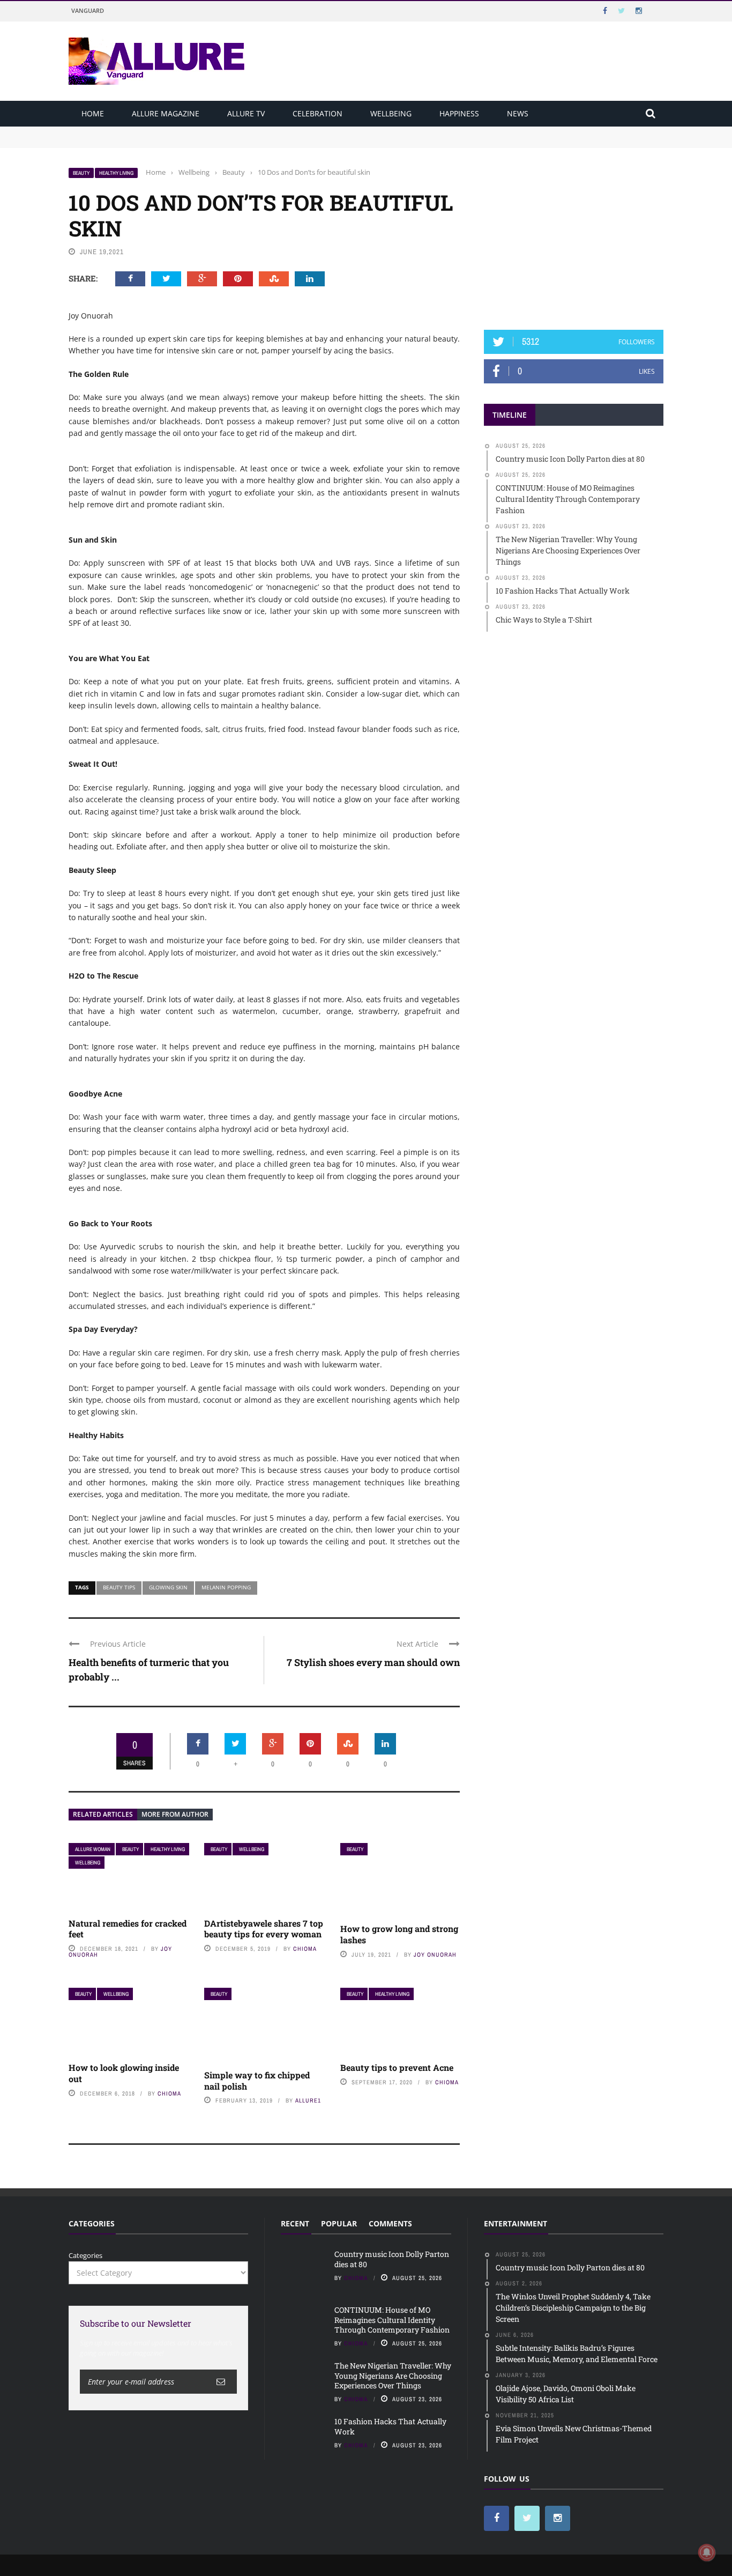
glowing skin (168, 1587)
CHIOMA (305, 1949)
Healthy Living (116, 173)
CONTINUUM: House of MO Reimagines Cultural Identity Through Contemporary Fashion (216, 142)
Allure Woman (93, 1849)
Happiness (459, 113)
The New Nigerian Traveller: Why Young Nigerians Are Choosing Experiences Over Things (393, 2375)
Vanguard (88, 10)
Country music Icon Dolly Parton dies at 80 (139, 131)
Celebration (318, 113)
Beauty (81, 173)
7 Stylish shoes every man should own (373, 1662)
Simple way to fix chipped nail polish (257, 2081)
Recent (295, 2223)
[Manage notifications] (707, 2552)
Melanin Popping (226, 1587)
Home (93, 113)
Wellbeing (391, 113)
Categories (85, 2255)
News (518, 113)
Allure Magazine (166, 113)
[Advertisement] (574, 234)
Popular (339, 2223)
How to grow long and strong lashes (399, 1934)
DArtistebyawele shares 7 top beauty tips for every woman (264, 1929)
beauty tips (119, 1587)
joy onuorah (435, 1955)
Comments (390, 2223)
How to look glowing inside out (124, 2073)
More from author (175, 1814)
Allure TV (246, 113)
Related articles (103, 1814)
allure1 (308, 2100)
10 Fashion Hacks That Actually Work (390, 2426)
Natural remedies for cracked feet (128, 1929)
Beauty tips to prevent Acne (397, 2067)
